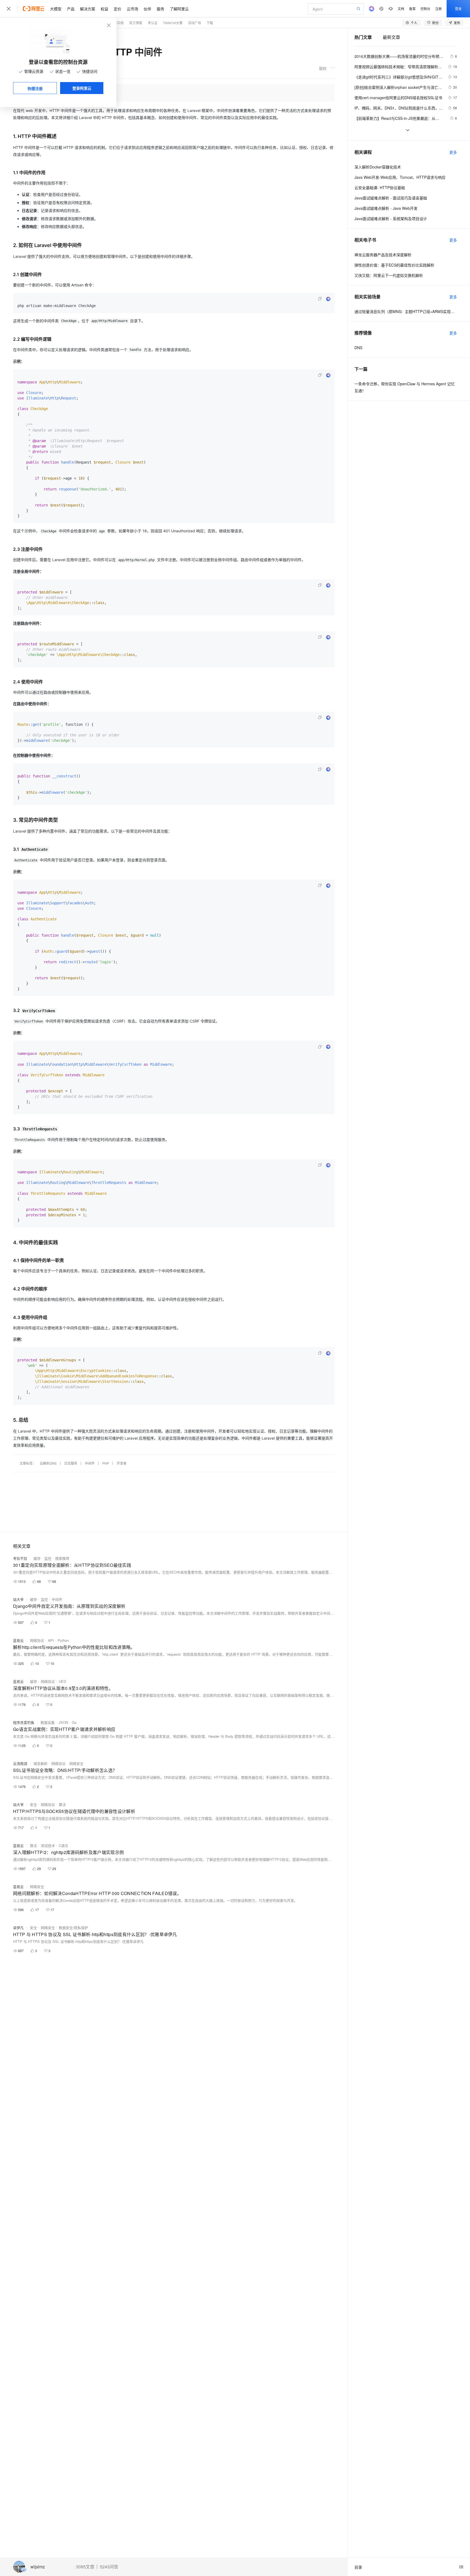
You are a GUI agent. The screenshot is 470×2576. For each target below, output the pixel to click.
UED (62, 1681)
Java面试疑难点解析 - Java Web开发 (386, 208)
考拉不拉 (20, 1558)
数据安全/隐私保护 (73, 1928)
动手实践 (117, 23)
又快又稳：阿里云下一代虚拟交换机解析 (389, 275)
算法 (62, 1804)
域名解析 (41, 1763)
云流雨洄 (20, 1763)
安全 (33, 1804)
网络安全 (76, 1763)
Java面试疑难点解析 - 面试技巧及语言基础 (391, 198)
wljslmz (38, 2567)
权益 (104, 9)
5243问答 (109, 2567)
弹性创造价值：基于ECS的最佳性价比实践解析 (394, 265)
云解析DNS (48, 1463)
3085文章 (85, 2567)
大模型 (56, 9)
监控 (48, 1558)
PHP (106, 1463)
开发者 (122, 1463)
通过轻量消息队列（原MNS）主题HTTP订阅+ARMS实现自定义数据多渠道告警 (406, 311)
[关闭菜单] (9, 9)
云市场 (132, 9)
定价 (117, 9)
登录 (458, 9)
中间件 (90, 1463)
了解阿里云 (179, 9)
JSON (63, 1722)
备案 (412, 9)
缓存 (37, 1558)
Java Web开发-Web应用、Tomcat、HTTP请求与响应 (400, 177)
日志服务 (71, 1463)
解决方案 (88, 9)
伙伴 (147, 9)
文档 (401, 9)
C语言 (64, 1845)
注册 (438, 9)
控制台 (425, 9)
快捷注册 (35, 88)
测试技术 (48, 1845)
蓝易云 (18, 1640)
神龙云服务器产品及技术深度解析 (383, 255)
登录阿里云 (82, 88)
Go (74, 1722)
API (51, 1640)
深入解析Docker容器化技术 (378, 167)
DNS (358, 348)
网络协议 (37, 1640)
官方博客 (136, 23)
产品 (71, 9)
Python (63, 1640)
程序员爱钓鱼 (24, 1722)
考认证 (153, 23)
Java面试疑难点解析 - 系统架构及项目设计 (391, 218)
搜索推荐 (62, 1558)
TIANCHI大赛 (173, 23)
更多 (453, 152)
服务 (160, 9)
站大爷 (18, 1599)
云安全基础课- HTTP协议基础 (380, 187)
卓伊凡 (18, 1928)
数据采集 (48, 1722)
